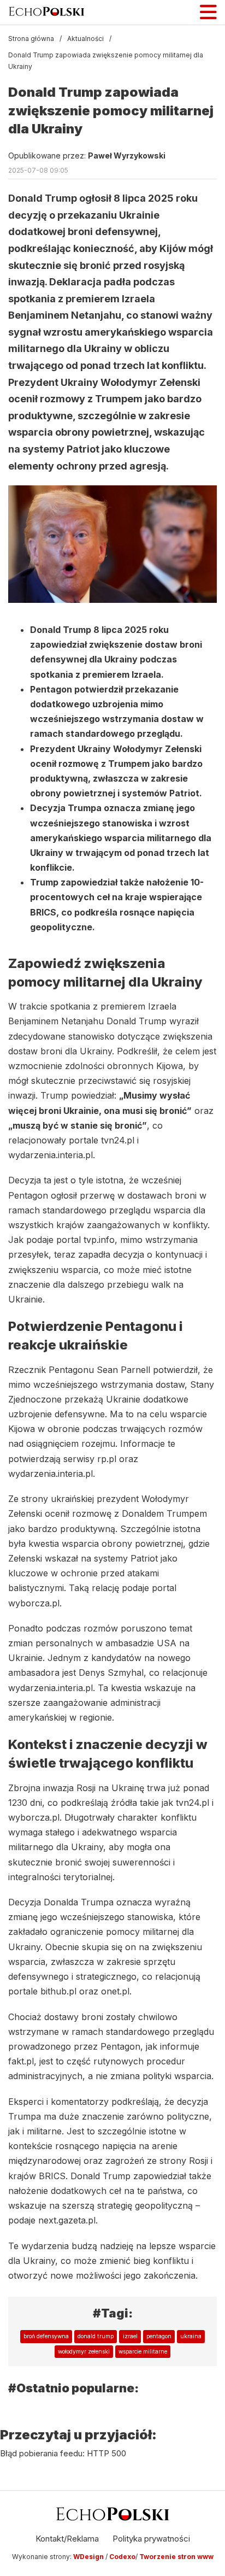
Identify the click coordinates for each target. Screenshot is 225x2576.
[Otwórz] (208, 12)
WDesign (89, 2557)
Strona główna (31, 39)
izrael (130, 2336)
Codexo (122, 2557)
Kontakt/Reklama (67, 2539)
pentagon (159, 2336)
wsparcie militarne (143, 2351)
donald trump (96, 2336)
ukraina (191, 2336)
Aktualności (85, 39)
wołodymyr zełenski (84, 2351)
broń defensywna (46, 2336)
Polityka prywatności (151, 2539)
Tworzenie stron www (176, 2557)
